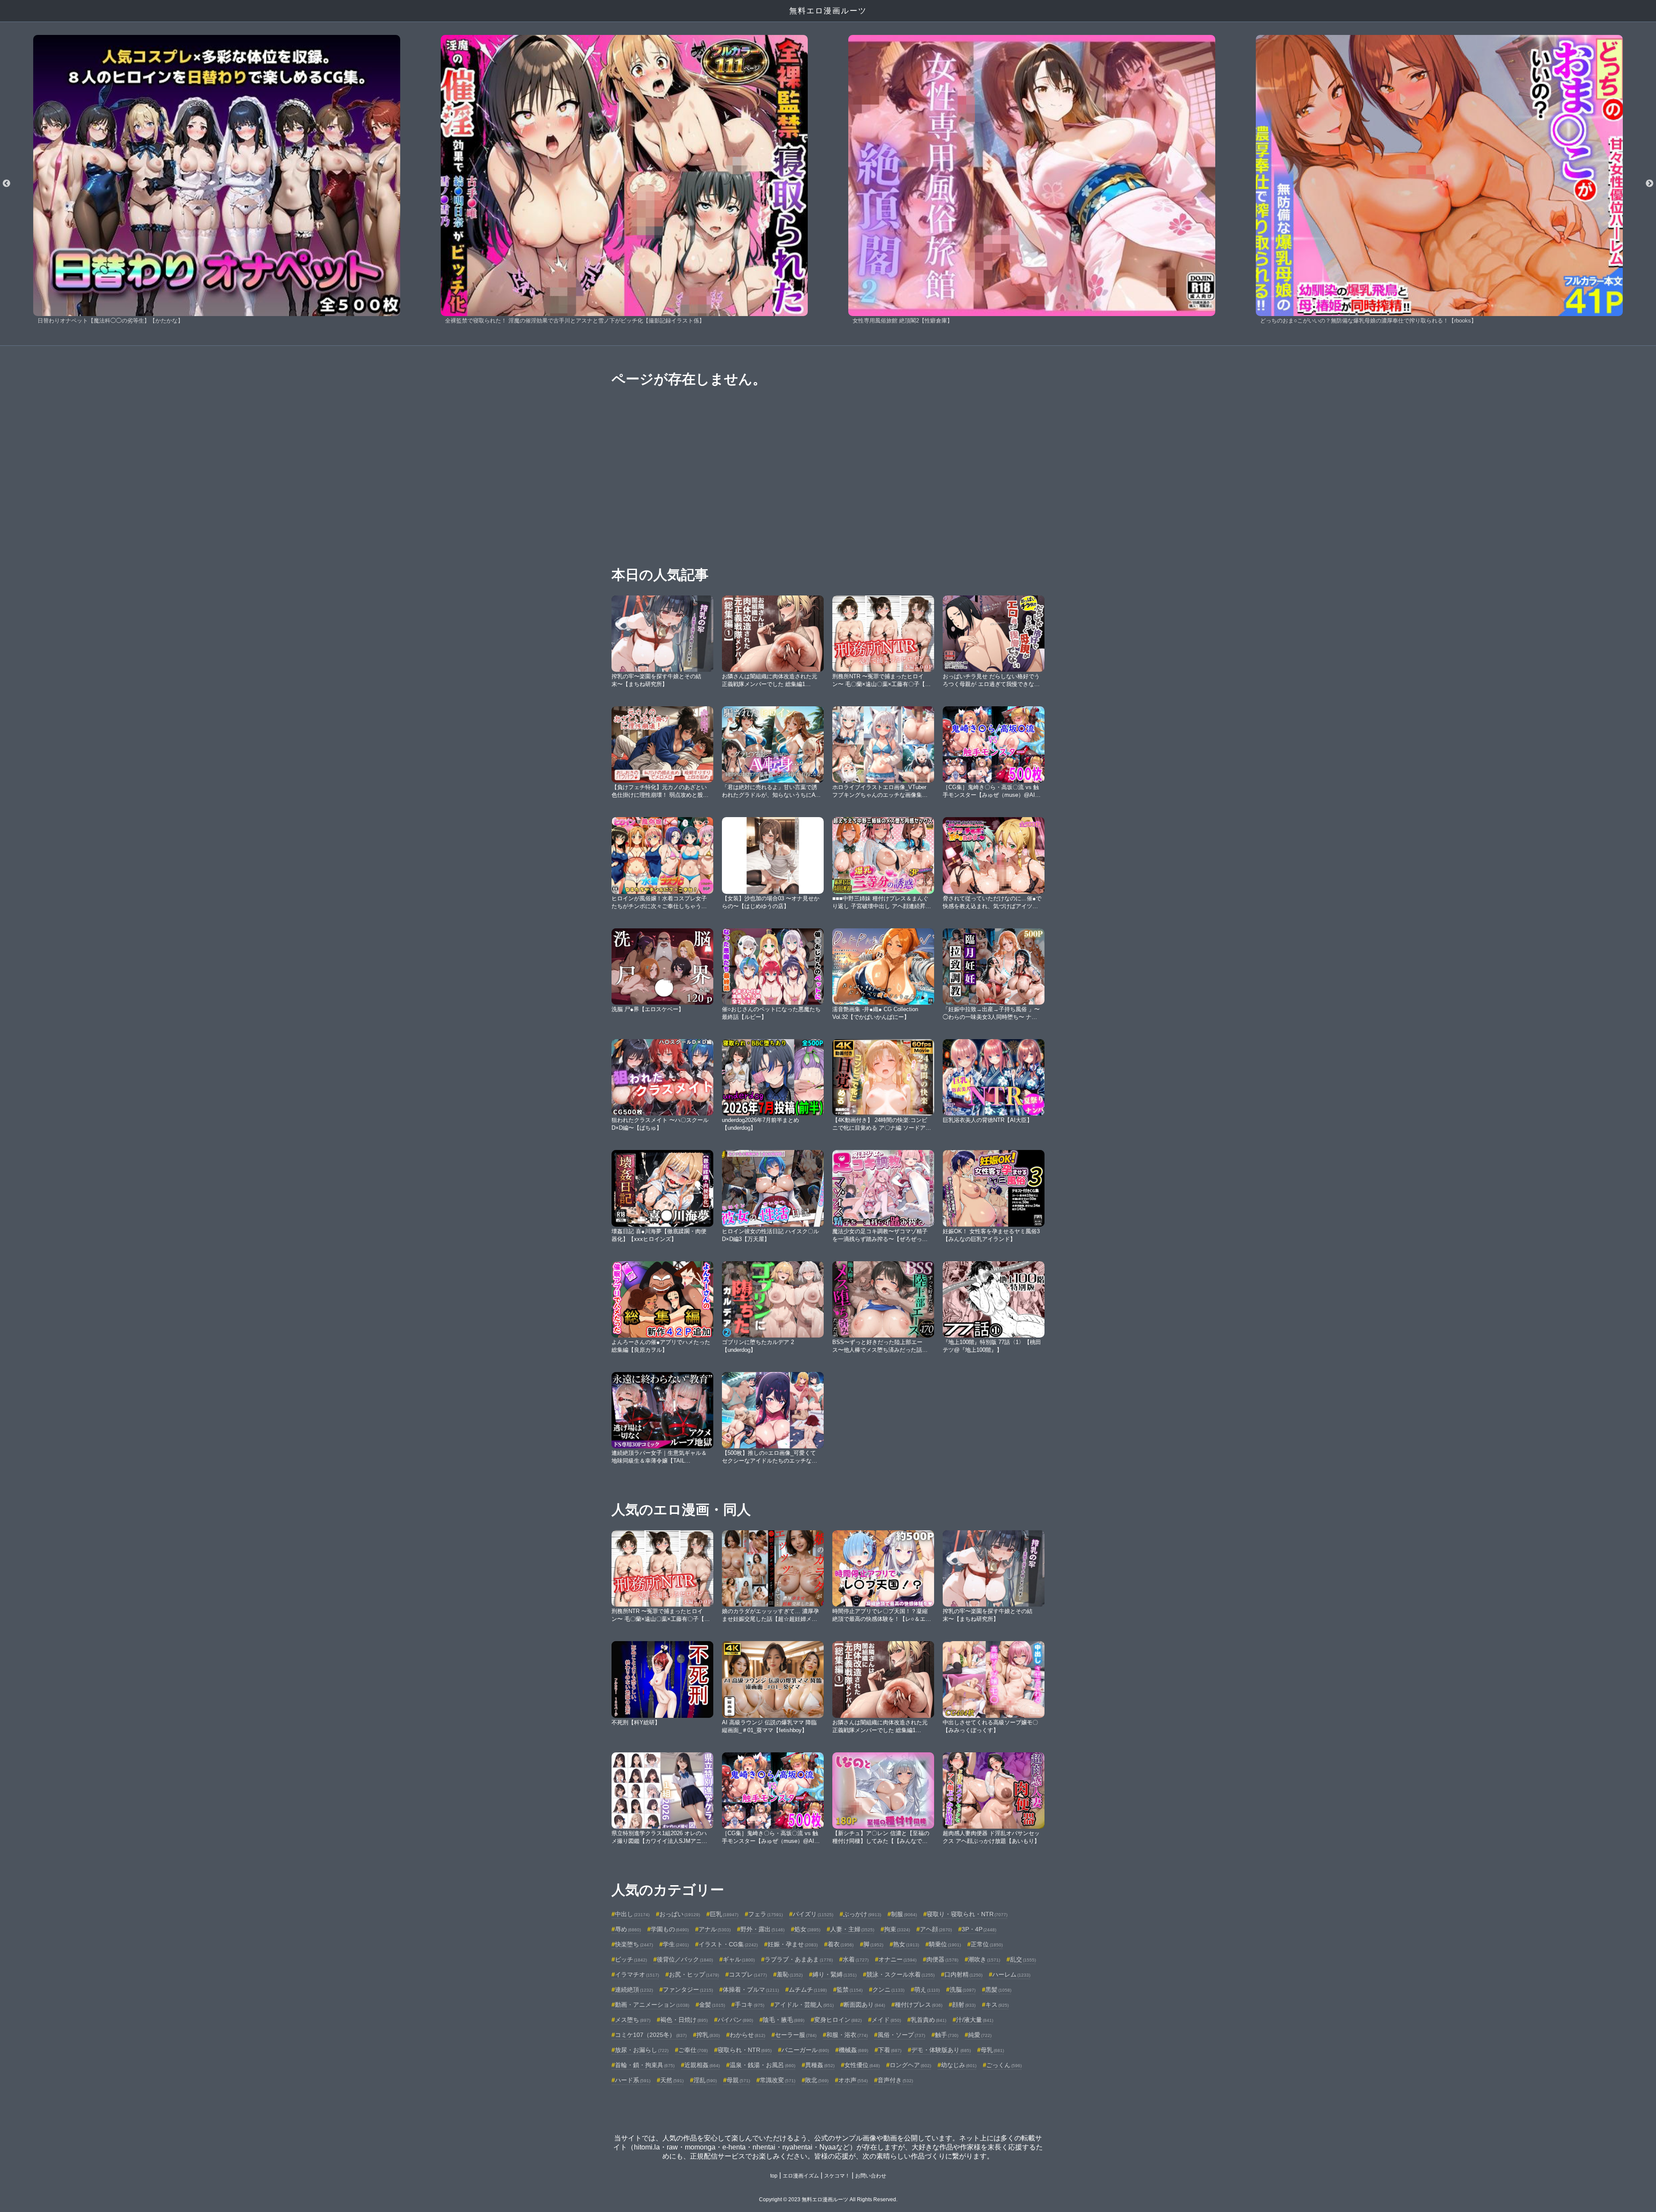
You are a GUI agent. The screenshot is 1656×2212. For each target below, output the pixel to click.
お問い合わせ (871, 2176)
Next (1650, 184)
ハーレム (1011, 1974)
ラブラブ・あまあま (799, 1959)
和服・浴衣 (847, 2035)
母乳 (992, 2050)
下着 (890, 2050)
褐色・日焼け (684, 2020)
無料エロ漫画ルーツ (828, 11)
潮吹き (984, 1959)
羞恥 (790, 1974)
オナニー (897, 1959)
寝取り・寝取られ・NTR (967, 1914)
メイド (886, 2020)
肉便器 (942, 1959)
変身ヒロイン (838, 2020)
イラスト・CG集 (728, 1944)
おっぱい (680, 1914)
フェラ (765, 1914)
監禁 (850, 1990)
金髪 (712, 2005)
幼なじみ (959, 2065)
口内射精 (963, 1974)
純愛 (980, 2035)
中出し (632, 1914)
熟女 (906, 1944)
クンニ (888, 1990)
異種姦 (820, 2065)
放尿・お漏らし (642, 2050)
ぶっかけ (862, 1914)
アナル (715, 1929)
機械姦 (853, 2050)
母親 (738, 2080)
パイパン (735, 2020)
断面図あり (864, 2005)
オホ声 (853, 2080)
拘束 (897, 1929)
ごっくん (1004, 2065)
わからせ (747, 2035)
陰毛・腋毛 (784, 2020)
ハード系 (633, 2080)
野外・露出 (762, 1929)
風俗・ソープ (901, 2035)
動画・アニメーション (652, 2005)
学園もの (670, 1929)
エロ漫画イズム (801, 2176)
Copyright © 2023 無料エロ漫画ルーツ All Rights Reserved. (828, 2199)
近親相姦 (702, 2065)
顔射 (964, 2005)
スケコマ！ (837, 2176)
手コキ (750, 2005)
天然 (672, 2080)
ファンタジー (688, 1990)
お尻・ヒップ (694, 1974)
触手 (947, 2035)
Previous (6, 184)
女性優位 (862, 2065)
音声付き (895, 2080)
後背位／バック (685, 1959)
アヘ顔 (936, 1929)
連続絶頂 (634, 1990)
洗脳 (963, 1990)
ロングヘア (910, 2065)
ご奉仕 (693, 2050)
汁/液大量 (975, 2020)
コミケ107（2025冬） (651, 2035)
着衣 (841, 1944)
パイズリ (813, 1914)
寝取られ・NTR (745, 2050)
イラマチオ (637, 1974)
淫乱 (705, 2080)
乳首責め (928, 2020)
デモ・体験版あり (941, 2050)
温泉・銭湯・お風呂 (762, 2065)
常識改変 (778, 2080)
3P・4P (979, 1929)
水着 (856, 1959)
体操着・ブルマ (751, 1990)
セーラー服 (796, 2035)
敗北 (817, 2080)
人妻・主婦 (852, 1929)
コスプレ (748, 1974)
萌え (927, 1990)
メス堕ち (633, 2020)
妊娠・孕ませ (793, 1944)
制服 (904, 1914)
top (774, 2176)
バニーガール (805, 2050)
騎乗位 (945, 1944)
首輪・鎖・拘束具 (645, 2065)
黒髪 (998, 1990)
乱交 (1023, 1959)
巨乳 (724, 1914)
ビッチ (631, 1959)
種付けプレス (919, 2005)
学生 (676, 1944)
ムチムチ (808, 1990)
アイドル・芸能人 (804, 2005)
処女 (807, 1929)
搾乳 (708, 2035)
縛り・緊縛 (834, 1974)
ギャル (739, 1959)
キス (997, 2005)
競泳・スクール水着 (900, 1974)
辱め (628, 1929)
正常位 (987, 1944)
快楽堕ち (634, 1944)
